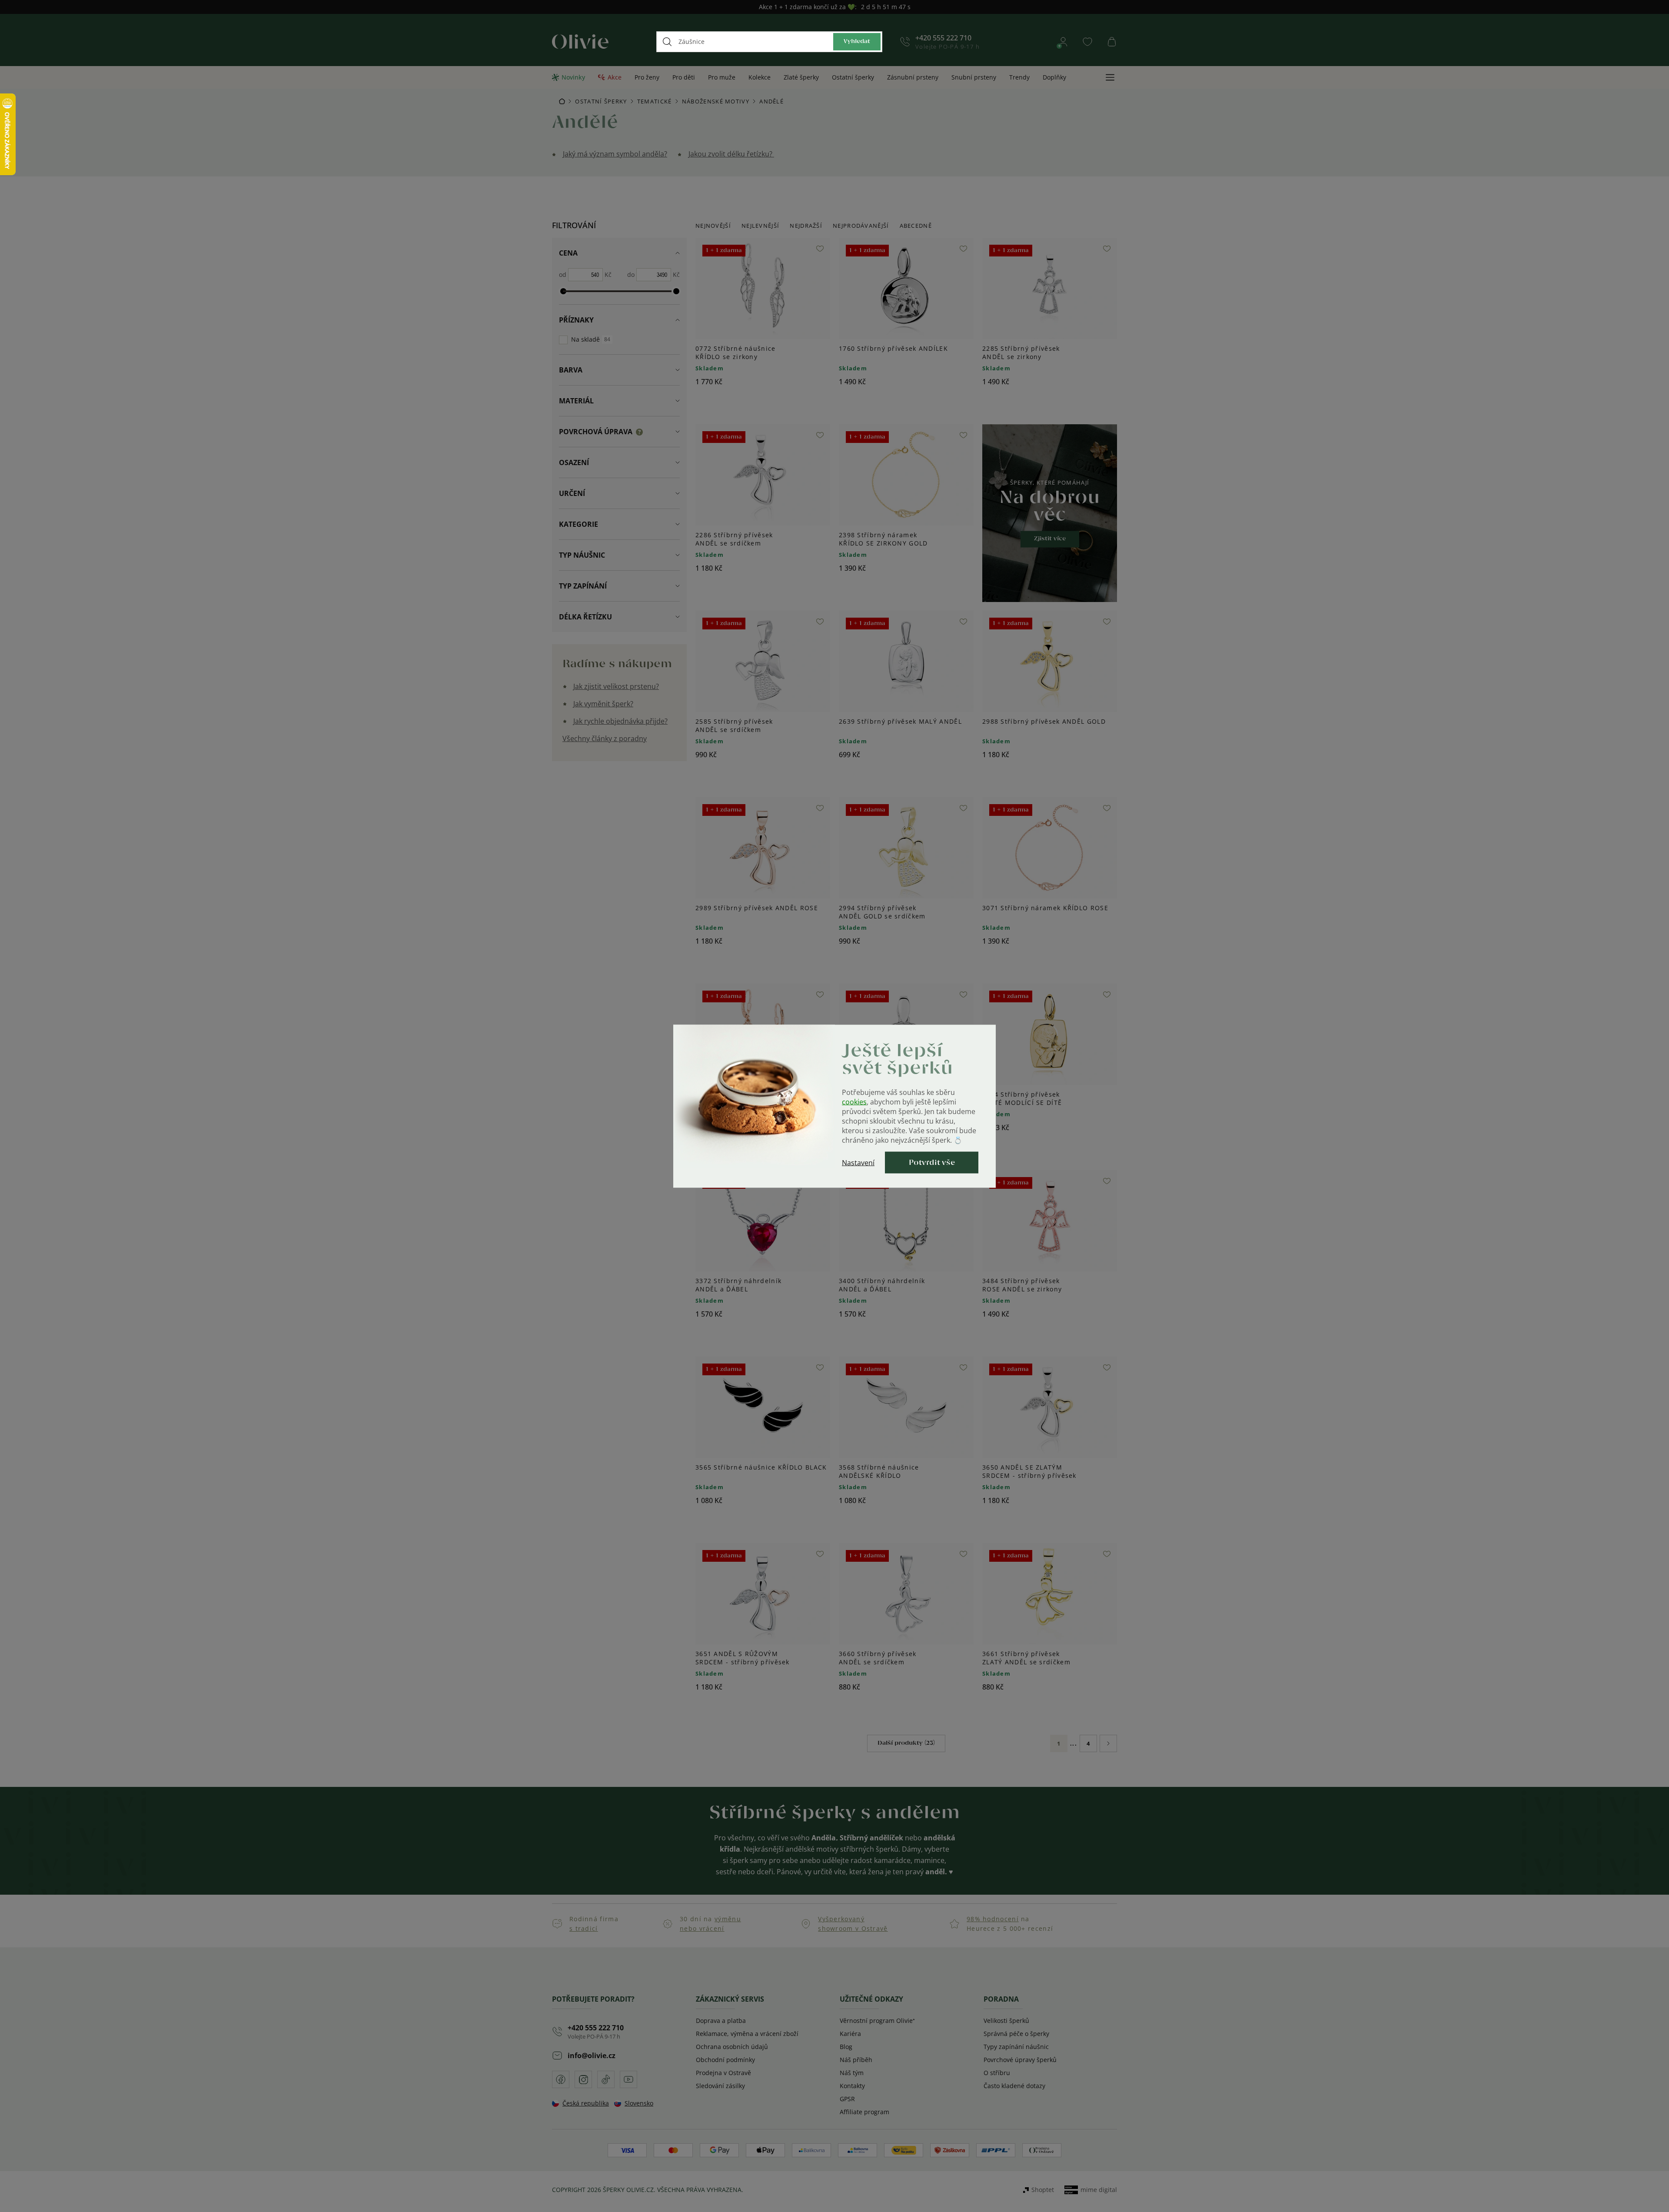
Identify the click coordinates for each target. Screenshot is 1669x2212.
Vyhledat (857, 42)
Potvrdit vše (932, 1162)
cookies (854, 1101)
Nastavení (858, 1162)
